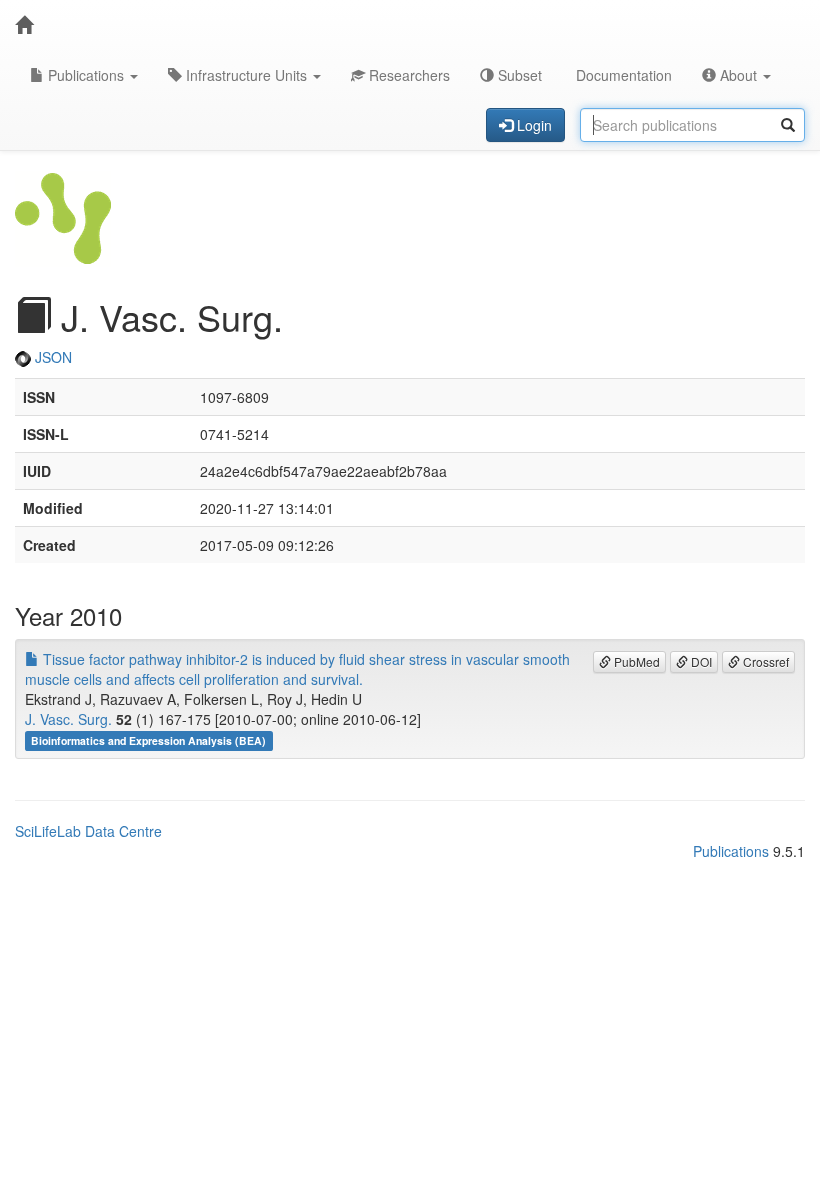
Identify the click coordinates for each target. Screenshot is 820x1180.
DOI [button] (700, 661)
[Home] (24, 25)
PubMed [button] (635, 661)
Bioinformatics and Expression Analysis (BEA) (148, 740)
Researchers (407, 75)
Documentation (622, 75)
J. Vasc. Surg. (68, 719)
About (738, 75)
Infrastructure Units (246, 75)
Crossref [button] (764, 661)
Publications (86, 75)
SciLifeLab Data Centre (88, 831)
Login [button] (532, 125)
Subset (518, 75)
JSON (51, 357)
